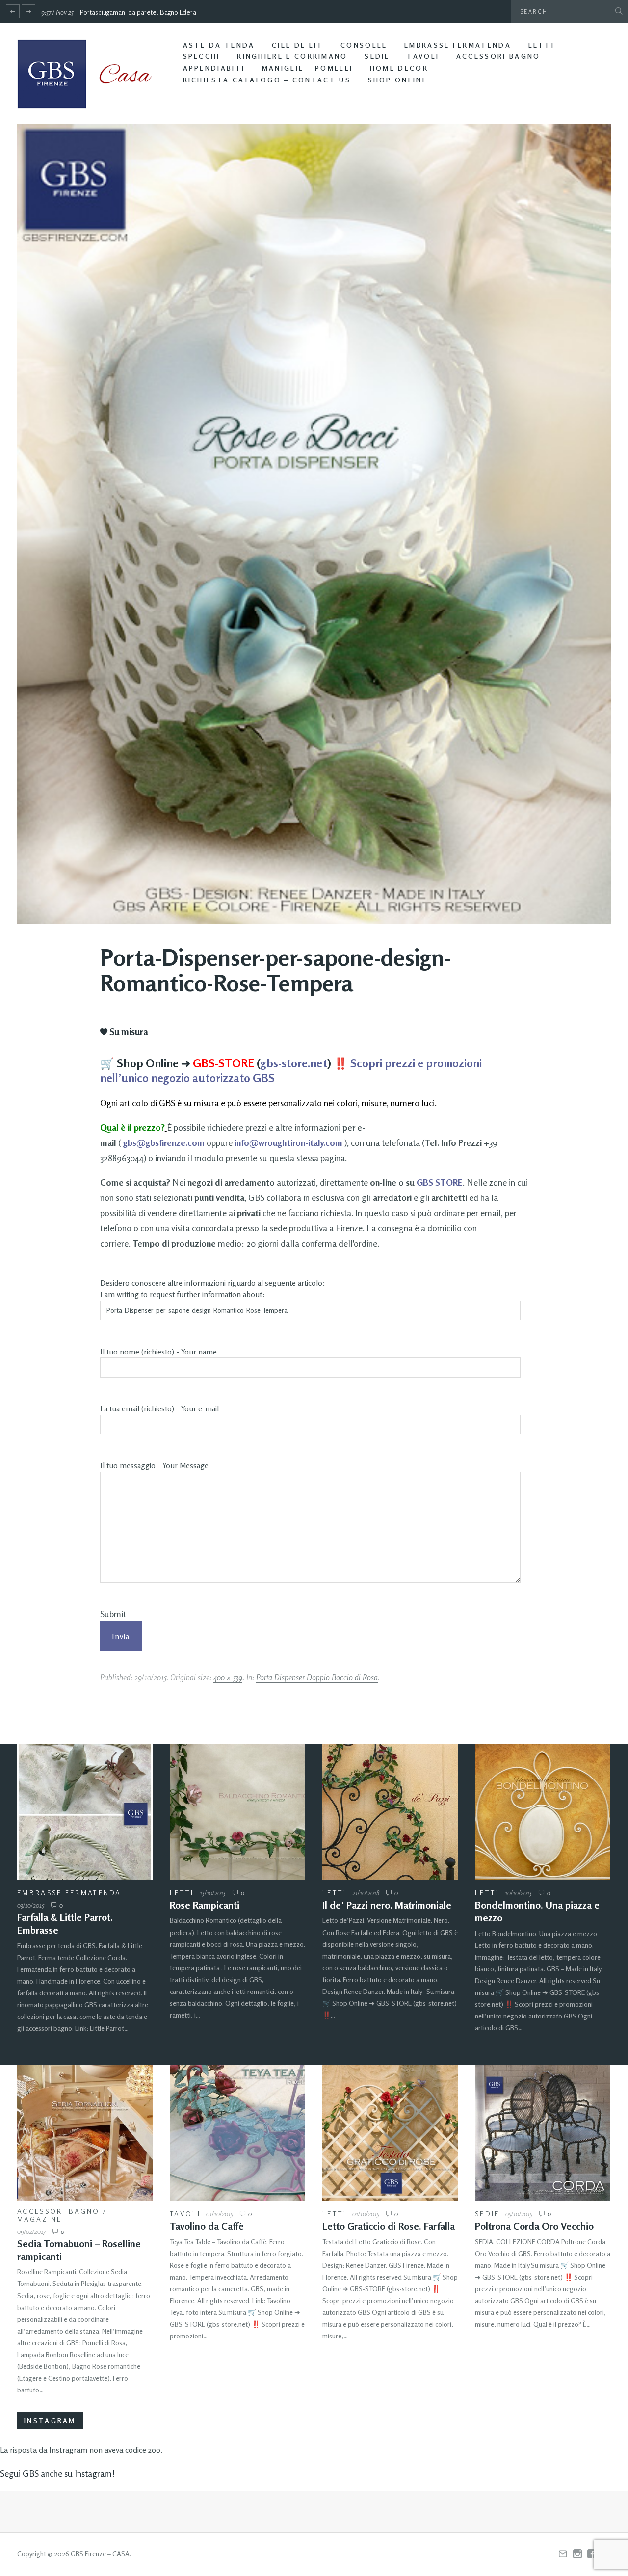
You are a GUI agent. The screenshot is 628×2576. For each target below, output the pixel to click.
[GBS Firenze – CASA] (92, 74)
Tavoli (423, 56)
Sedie (377, 56)
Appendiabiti (214, 68)
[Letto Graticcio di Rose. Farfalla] (390, 2133)
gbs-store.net (294, 1063)
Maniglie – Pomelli (307, 68)
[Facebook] (592, 2554)
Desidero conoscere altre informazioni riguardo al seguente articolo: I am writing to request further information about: (213, 1289)
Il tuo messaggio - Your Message (154, 1466)
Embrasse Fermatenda (458, 45)
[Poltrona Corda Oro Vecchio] (543, 2133)
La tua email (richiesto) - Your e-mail (159, 1409)
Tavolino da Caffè (207, 2226)
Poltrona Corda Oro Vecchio (534, 2226)
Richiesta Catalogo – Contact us (267, 80)
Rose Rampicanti (205, 1905)
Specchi (202, 56)
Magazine (39, 2219)
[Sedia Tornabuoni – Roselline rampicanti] (85, 2133)
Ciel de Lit (298, 45)
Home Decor (399, 68)
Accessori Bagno (498, 56)
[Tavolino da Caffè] (237, 2133)
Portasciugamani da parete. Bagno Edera (138, 12)
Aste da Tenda (219, 45)
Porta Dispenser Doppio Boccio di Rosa (317, 1677)
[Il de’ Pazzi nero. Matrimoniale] (390, 1812)
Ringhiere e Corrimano (292, 56)
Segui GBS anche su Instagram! (57, 2473)
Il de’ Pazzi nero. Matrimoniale (387, 1905)
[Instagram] (577, 2554)
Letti (542, 45)
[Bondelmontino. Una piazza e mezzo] (543, 1812)
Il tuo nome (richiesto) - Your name (158, 1352)
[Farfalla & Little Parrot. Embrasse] (85, 1812)
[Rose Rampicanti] (237, 1812)
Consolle (364, 45)
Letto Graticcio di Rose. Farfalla (389, 2226)
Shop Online (398, 80)
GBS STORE (440, 1182)
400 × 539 (228, 1677)
